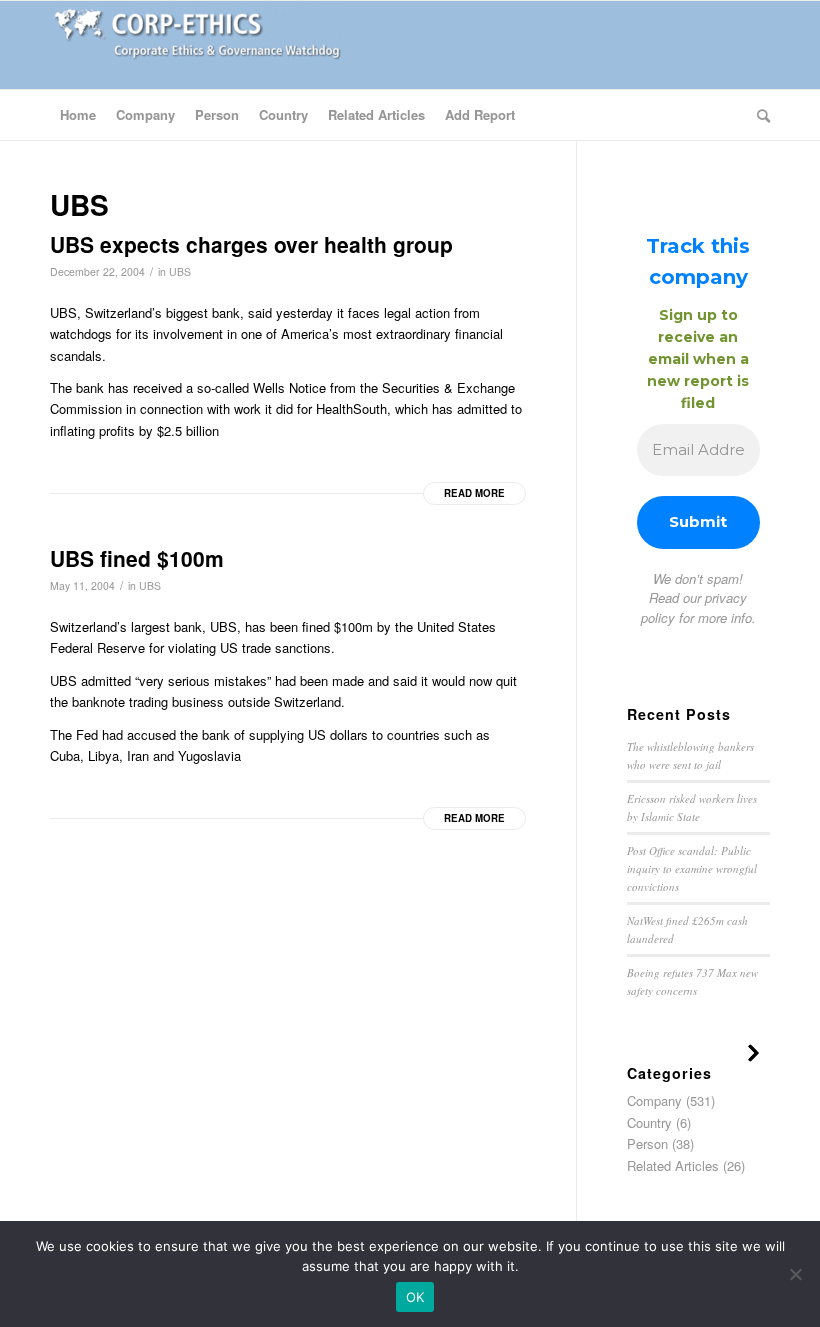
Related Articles (673, 1165)
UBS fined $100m (137, 558)
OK (415, 1297)
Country (649, 1122)
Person (647, 1143)
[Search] (758, 115)
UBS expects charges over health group (251, 244)
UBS (180, 271)
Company (654, 1100)
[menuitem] (78, 115)
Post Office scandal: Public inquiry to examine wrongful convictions (692, 868)
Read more (474, 493)
